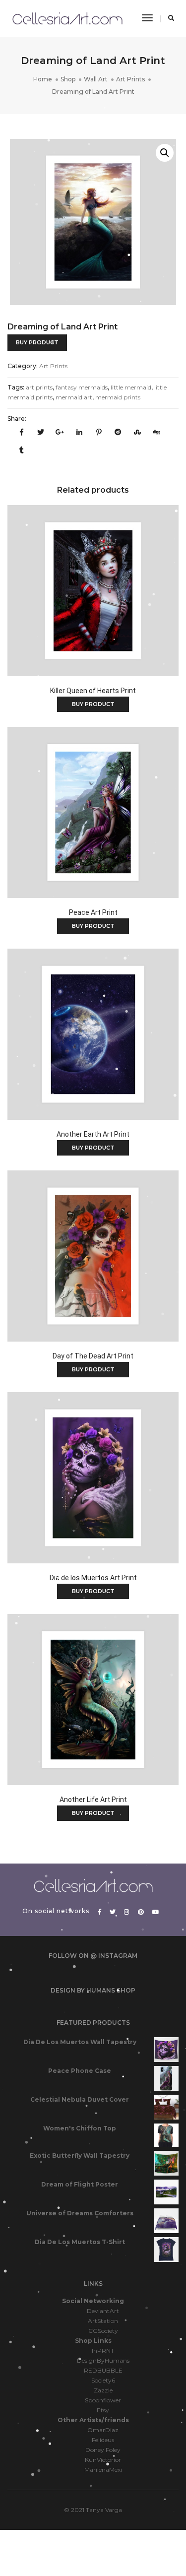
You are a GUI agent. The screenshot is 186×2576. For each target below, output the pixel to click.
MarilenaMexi (103, 2470)
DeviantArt (103, 2311)
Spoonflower (103, 2400)
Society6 (103, 2380)
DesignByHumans (103, 2360)
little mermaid (131, 387)
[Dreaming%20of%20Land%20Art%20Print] (21, 433)
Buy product (37, 342)
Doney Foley (103, 2450)
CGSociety (103, 2331)
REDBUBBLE (103, 2370)
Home (43, 79)
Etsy (103, 2410)
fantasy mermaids (82, 387)
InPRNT (103, 2351)
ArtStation (103, 2321)
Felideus (103, 2440)
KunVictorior (103, 2460)
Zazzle (103, 2390)
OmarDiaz (103, 2430)
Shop (68, 79)
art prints (39, 387)
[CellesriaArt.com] (67, 18)
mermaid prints (118, 397)
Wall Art (96, 79)
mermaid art (74, 397)
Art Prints (130, 79)
